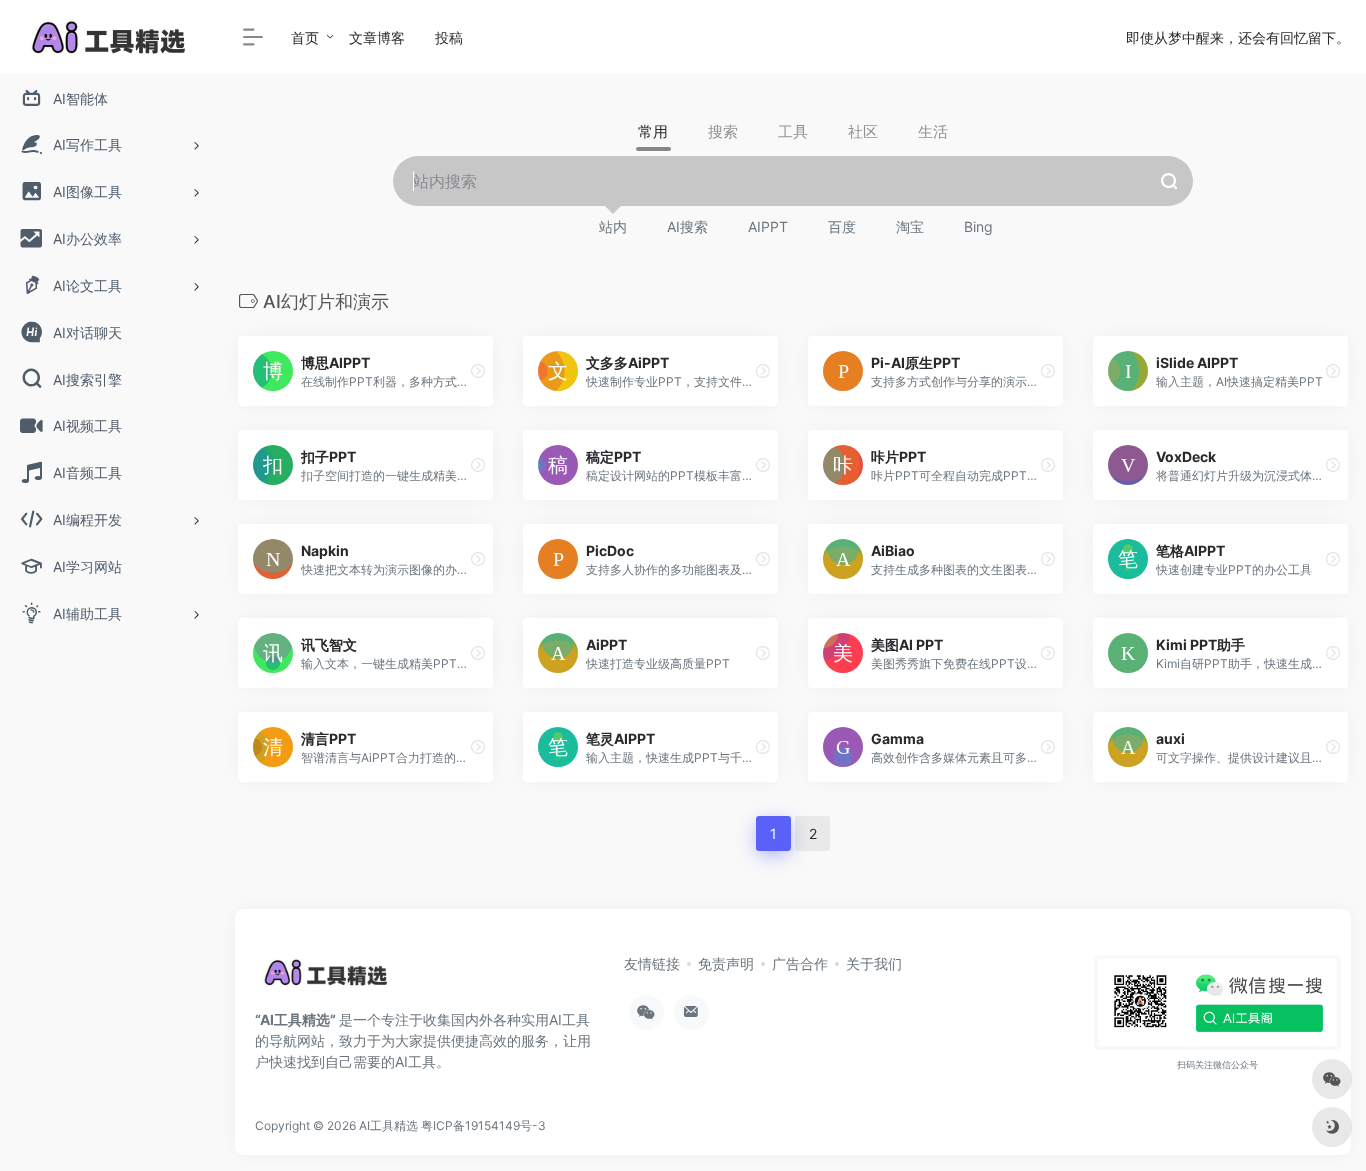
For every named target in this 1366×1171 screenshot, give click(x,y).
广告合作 (800, 963)
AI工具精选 (388, 1125)
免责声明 (726, 963)
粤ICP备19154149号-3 (483, 1125)
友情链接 (652, 963)
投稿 (449, 37)
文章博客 (377, 37)
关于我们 (874, 963)
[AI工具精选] (327, 980)
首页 (305, 37)
